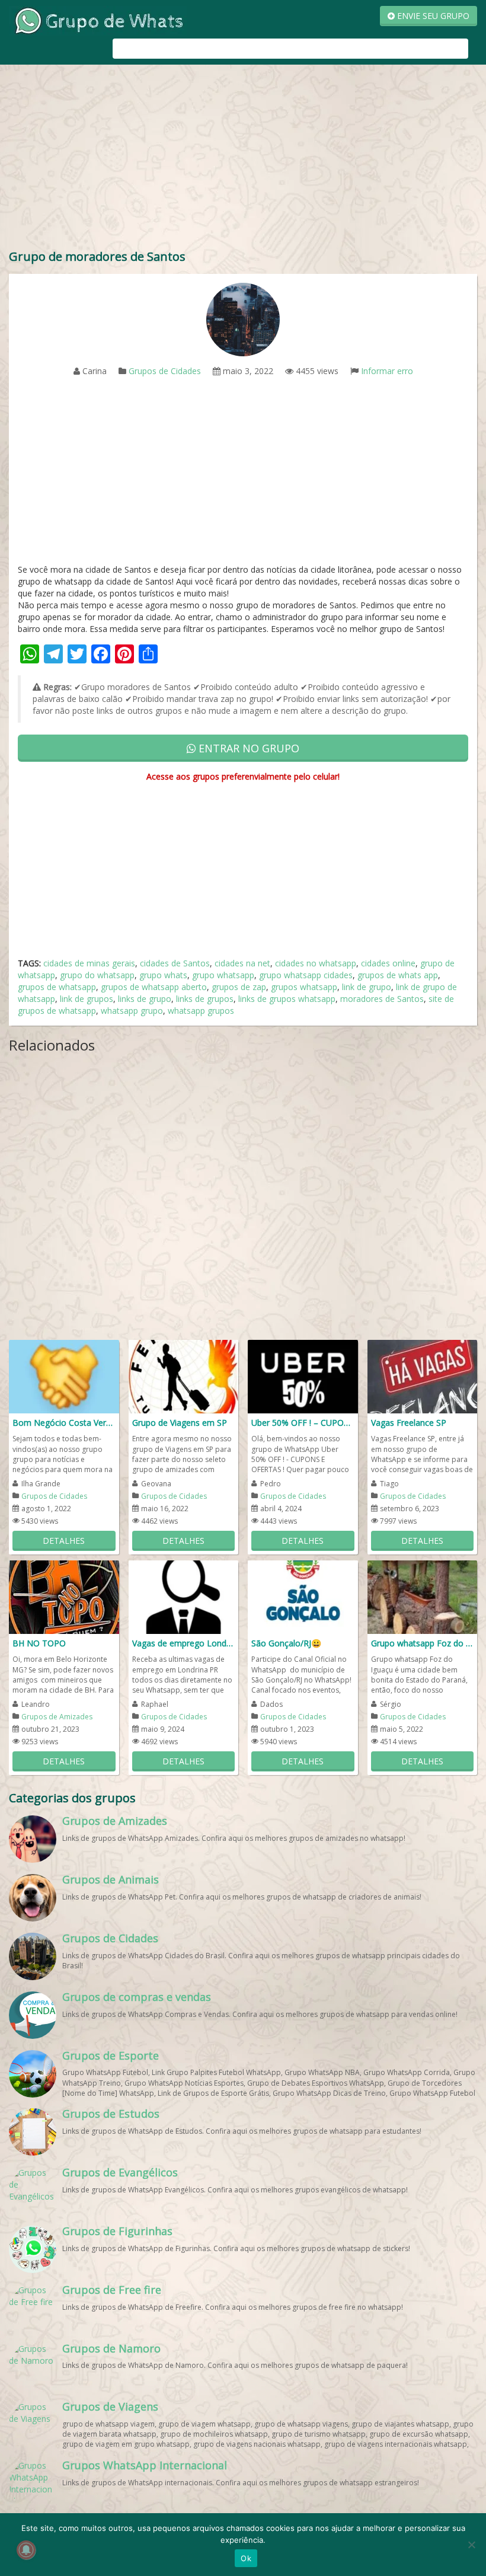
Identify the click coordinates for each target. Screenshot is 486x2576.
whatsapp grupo (132, 1011)
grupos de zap (239, 987)
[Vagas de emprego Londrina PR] (184, 1596)
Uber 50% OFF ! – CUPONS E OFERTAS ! (303, 1423)
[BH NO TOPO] (64, 1596)
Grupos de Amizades (57, 1717)
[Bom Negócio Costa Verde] (64, 1376)
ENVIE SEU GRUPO (432, 16)
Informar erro (387, 371)
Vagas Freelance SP (409, 1423)
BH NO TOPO (39, 1643)
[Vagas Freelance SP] (423, 1376)
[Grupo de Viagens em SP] (184, 1376)
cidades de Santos (175, 963)
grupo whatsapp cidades (306, 975)
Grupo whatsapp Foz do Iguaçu (423, 1643)
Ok (246, 2558)
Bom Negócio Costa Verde (64, 1423)
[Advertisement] (243, 159)
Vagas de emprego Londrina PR (184, 1643)
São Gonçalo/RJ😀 (286, 1643)
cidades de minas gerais (89, 963)
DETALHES (64, 1541)
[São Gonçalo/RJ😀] (303, 1596)
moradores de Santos (382, 999)
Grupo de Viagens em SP (180, 1423)
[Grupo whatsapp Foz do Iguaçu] (423, 1596)
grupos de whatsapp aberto (154, 987)
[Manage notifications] (26, 2550)
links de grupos (205, 999)
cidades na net (242, 963)
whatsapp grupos (201, 1011)
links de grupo (145, 999)
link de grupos (87, 999)
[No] (471, 2545)
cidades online (388, 963)
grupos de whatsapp (57, 987)
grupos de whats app (398, 975)
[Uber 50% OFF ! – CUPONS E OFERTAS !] (303, 1376)
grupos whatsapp (304, 987)
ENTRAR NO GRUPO (247, 748)
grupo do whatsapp (97, 975)
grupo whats (163, 975)
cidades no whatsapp (316, 963)
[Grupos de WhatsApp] (98, 20)
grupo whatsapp (223, 975)
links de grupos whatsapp (287, 999)
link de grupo (367, 987)
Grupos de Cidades (165, 371)
